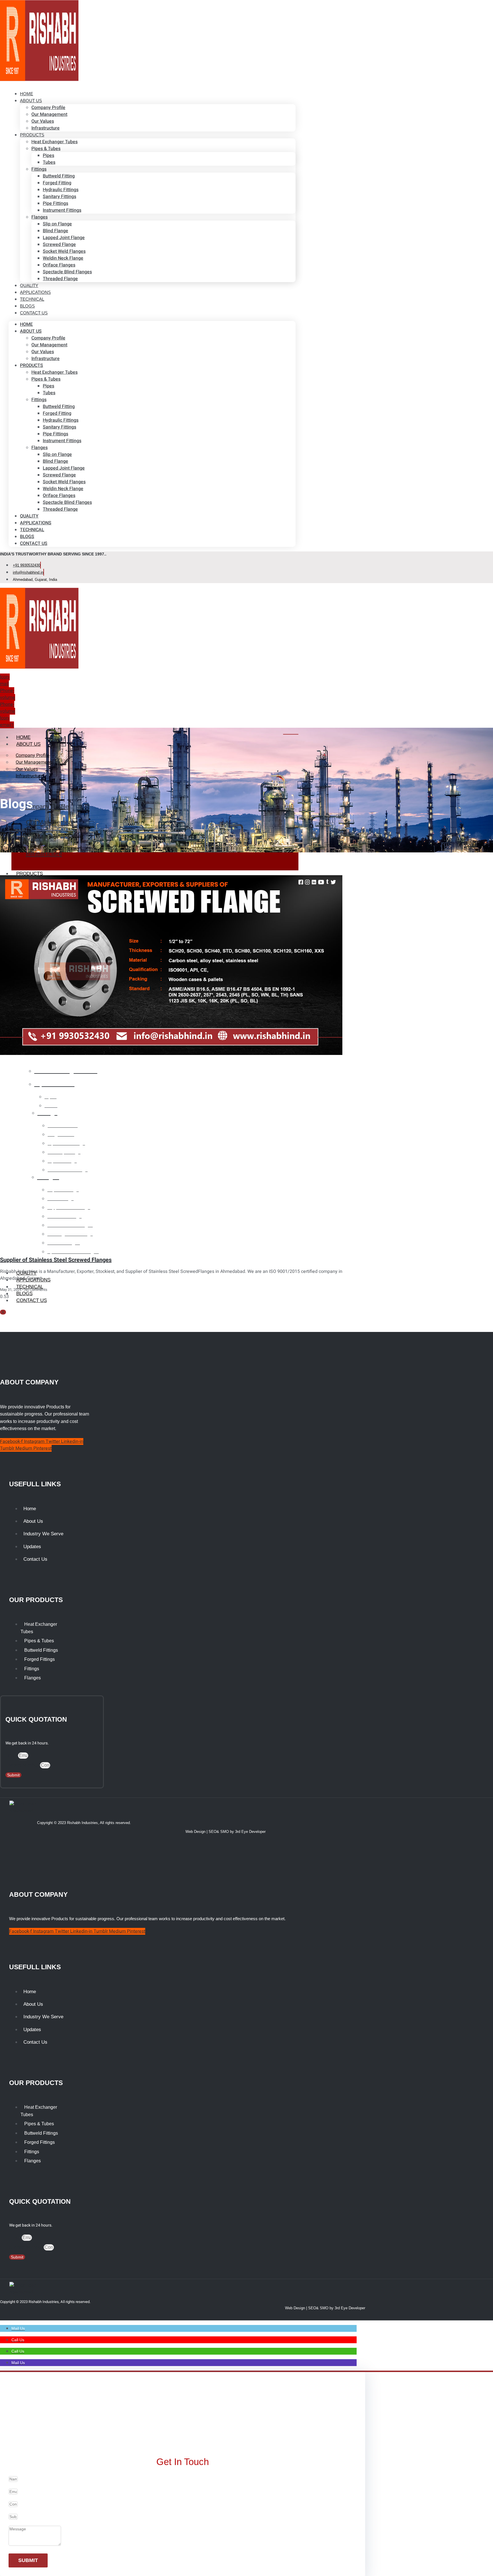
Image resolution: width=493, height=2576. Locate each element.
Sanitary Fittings (59, 197)
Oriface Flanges (59, 265)
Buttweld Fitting (59, 176)
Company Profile (48, 108)
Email (12, 1756)
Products (32, 135)
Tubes (49, 162)
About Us (31, 101)
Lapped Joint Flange (64, 238)
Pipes (49, 155)
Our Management (49, 114)
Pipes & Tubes (46, 149)
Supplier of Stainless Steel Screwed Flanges (56, 1260)
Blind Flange (55, 231)
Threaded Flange (60, 279)
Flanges (40, 217)
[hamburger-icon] (291, 734)
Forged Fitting (57, 183)
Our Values (43, 121)
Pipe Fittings (55, 203)
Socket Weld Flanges (64, 251)
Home (26, 324)
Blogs (27, 537)
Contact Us (34, 313)
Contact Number (23, 1765)
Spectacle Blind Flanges (67, 272)
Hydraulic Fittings (61, 190)
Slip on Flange (57, 224)
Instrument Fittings (62, 210)
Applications (36, 523)
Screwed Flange (59, 244)
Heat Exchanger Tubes (54, 142)
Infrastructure (46, 128)
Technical (32, 530)
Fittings (39, 169)
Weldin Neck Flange (63, 258)
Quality (29, 516)
